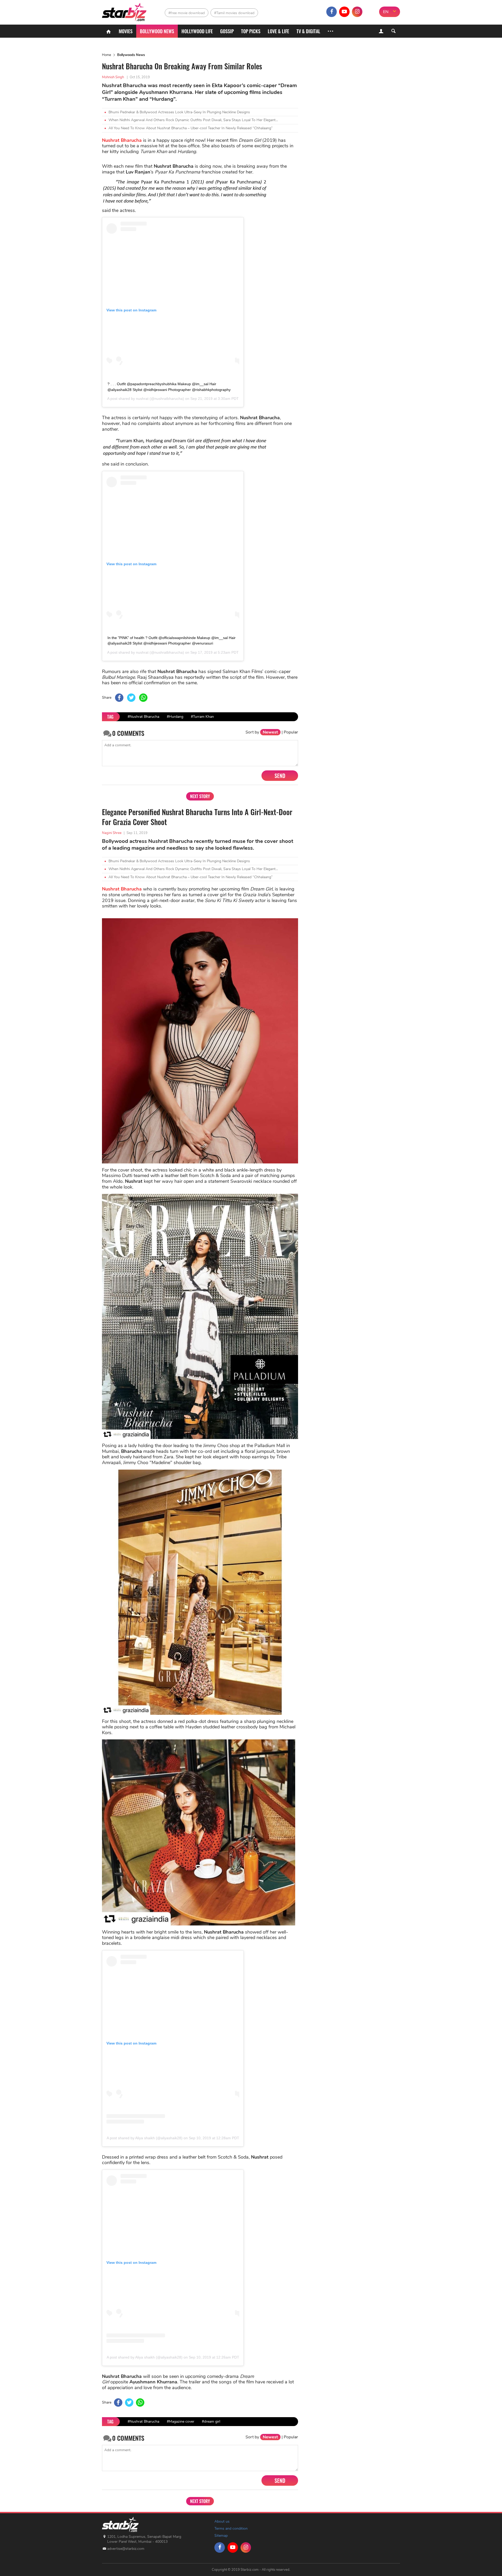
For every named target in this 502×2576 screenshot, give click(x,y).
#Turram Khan (202, 717)
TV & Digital (308, 31)
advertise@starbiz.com (126, 2549)
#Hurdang (175, 717)
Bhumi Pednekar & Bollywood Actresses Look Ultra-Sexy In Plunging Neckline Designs (179, 112)
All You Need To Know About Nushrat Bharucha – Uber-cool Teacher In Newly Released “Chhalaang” (191, 128)
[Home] (109, 31)
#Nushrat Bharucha (143, 717)
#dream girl (211, 2421)
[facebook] (332, 12)
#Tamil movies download (234, 13)
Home (107, 55)
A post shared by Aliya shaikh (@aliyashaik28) (145, 2138)
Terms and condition (231, 2529)
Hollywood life (197, 31)
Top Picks (251, 31)
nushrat (142, 399)
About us (222, 2521)
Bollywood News (157, 31)
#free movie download (187, 13)
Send (280, 776)
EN (386, 12)
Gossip (227, 31)
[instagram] (357, 12)
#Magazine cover (181, 2421)
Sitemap (221, 2536)
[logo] (125, 11)
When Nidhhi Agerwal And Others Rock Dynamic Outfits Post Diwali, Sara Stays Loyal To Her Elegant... (193, 120)
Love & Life (278, 31)
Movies (126, 31)
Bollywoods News (131, 55)
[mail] (370, 12)
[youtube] (344, 12)
